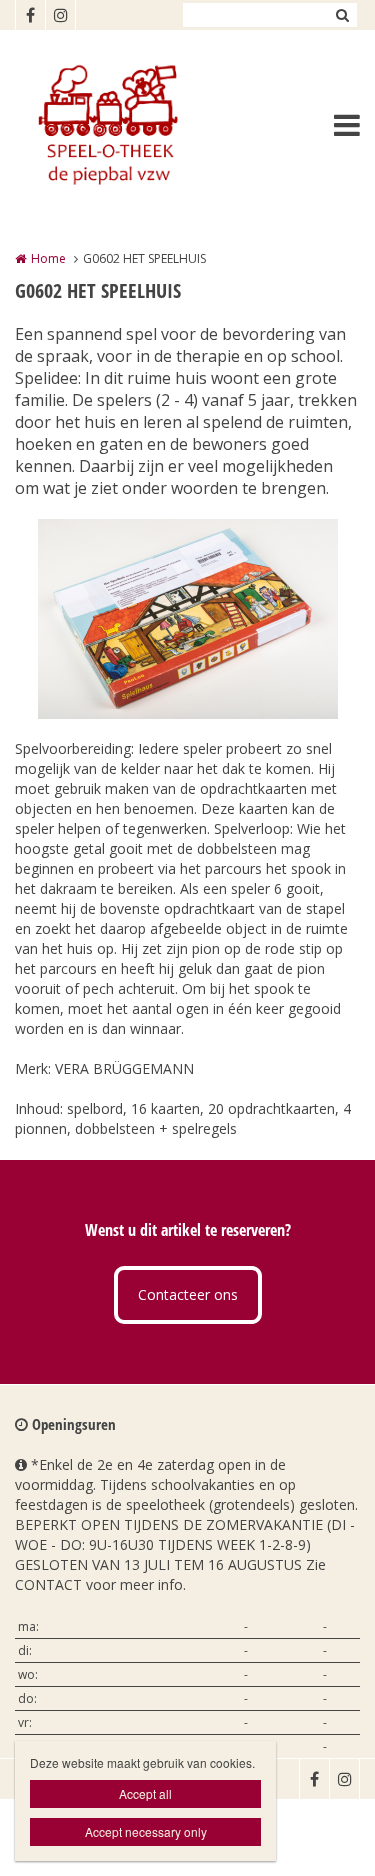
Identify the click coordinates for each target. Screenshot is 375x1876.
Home (48, 258)
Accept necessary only (146, 1831)
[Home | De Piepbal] (136, 125)
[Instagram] (60, 15)
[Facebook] (30, 15)
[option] (188, 619)
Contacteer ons (188, 1294)
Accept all (145, 1793)
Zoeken (342, 15)
